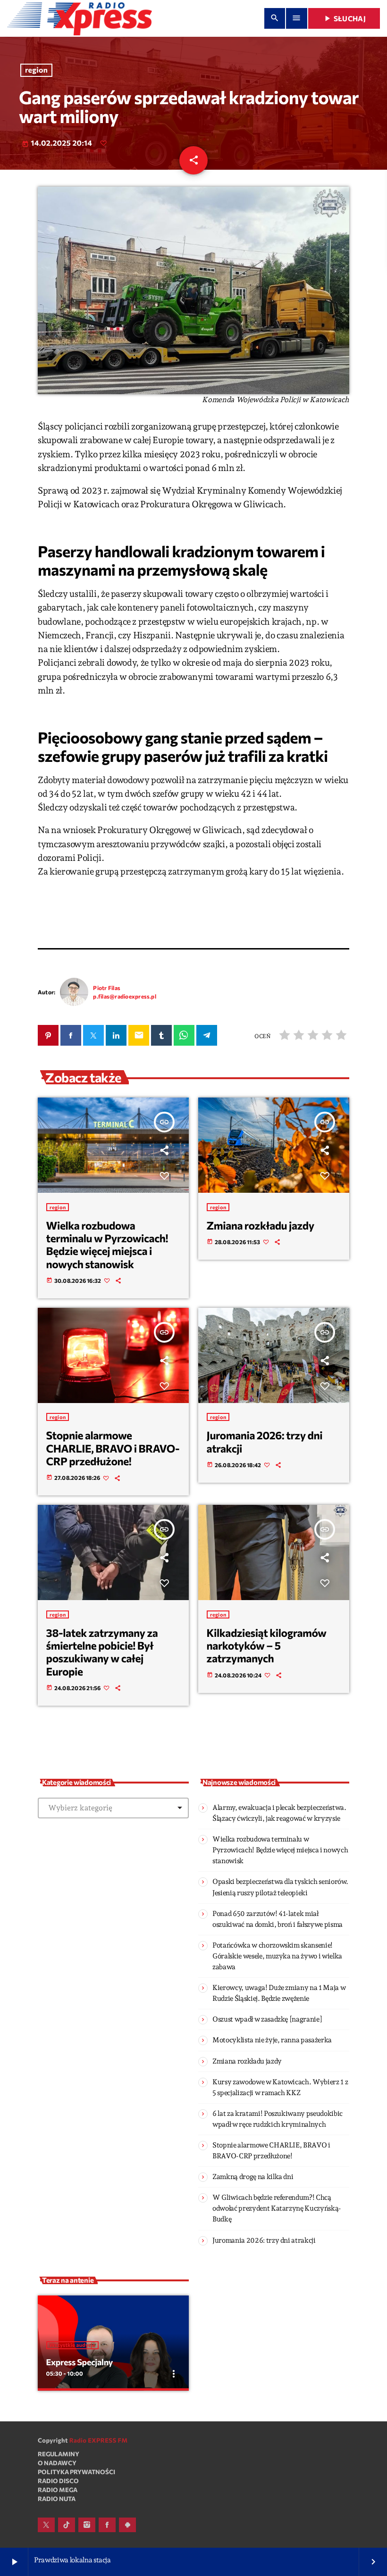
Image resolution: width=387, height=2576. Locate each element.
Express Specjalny (80, 2362)
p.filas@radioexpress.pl (125, 996)
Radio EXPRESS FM (99, 2440)
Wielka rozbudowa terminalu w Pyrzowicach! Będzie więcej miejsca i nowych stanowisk (107, 1245)
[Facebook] (107, 2525)
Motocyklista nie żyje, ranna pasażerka (272, 2040)
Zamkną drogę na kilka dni (253, 2177)
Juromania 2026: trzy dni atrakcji (265, 1441)
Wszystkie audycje (72, 2345)
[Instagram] (87, 2525)
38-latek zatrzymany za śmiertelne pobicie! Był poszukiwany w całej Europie (102, 1652)
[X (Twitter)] (46, 2525)
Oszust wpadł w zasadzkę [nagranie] (267, 2019)
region (36, 70)
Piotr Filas (107, 988)
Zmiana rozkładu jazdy (261, 1225)
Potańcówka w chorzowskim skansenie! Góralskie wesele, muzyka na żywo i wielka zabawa (277, 1956)
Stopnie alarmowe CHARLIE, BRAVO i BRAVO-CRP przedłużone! (113, 1448)
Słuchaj (344, 18)
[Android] (127, 2525)
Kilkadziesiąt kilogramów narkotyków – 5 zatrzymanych (267, 1646)
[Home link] (80, 18)
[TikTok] (67, 2525)
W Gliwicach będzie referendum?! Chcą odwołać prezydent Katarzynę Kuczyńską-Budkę (277, 2208)
